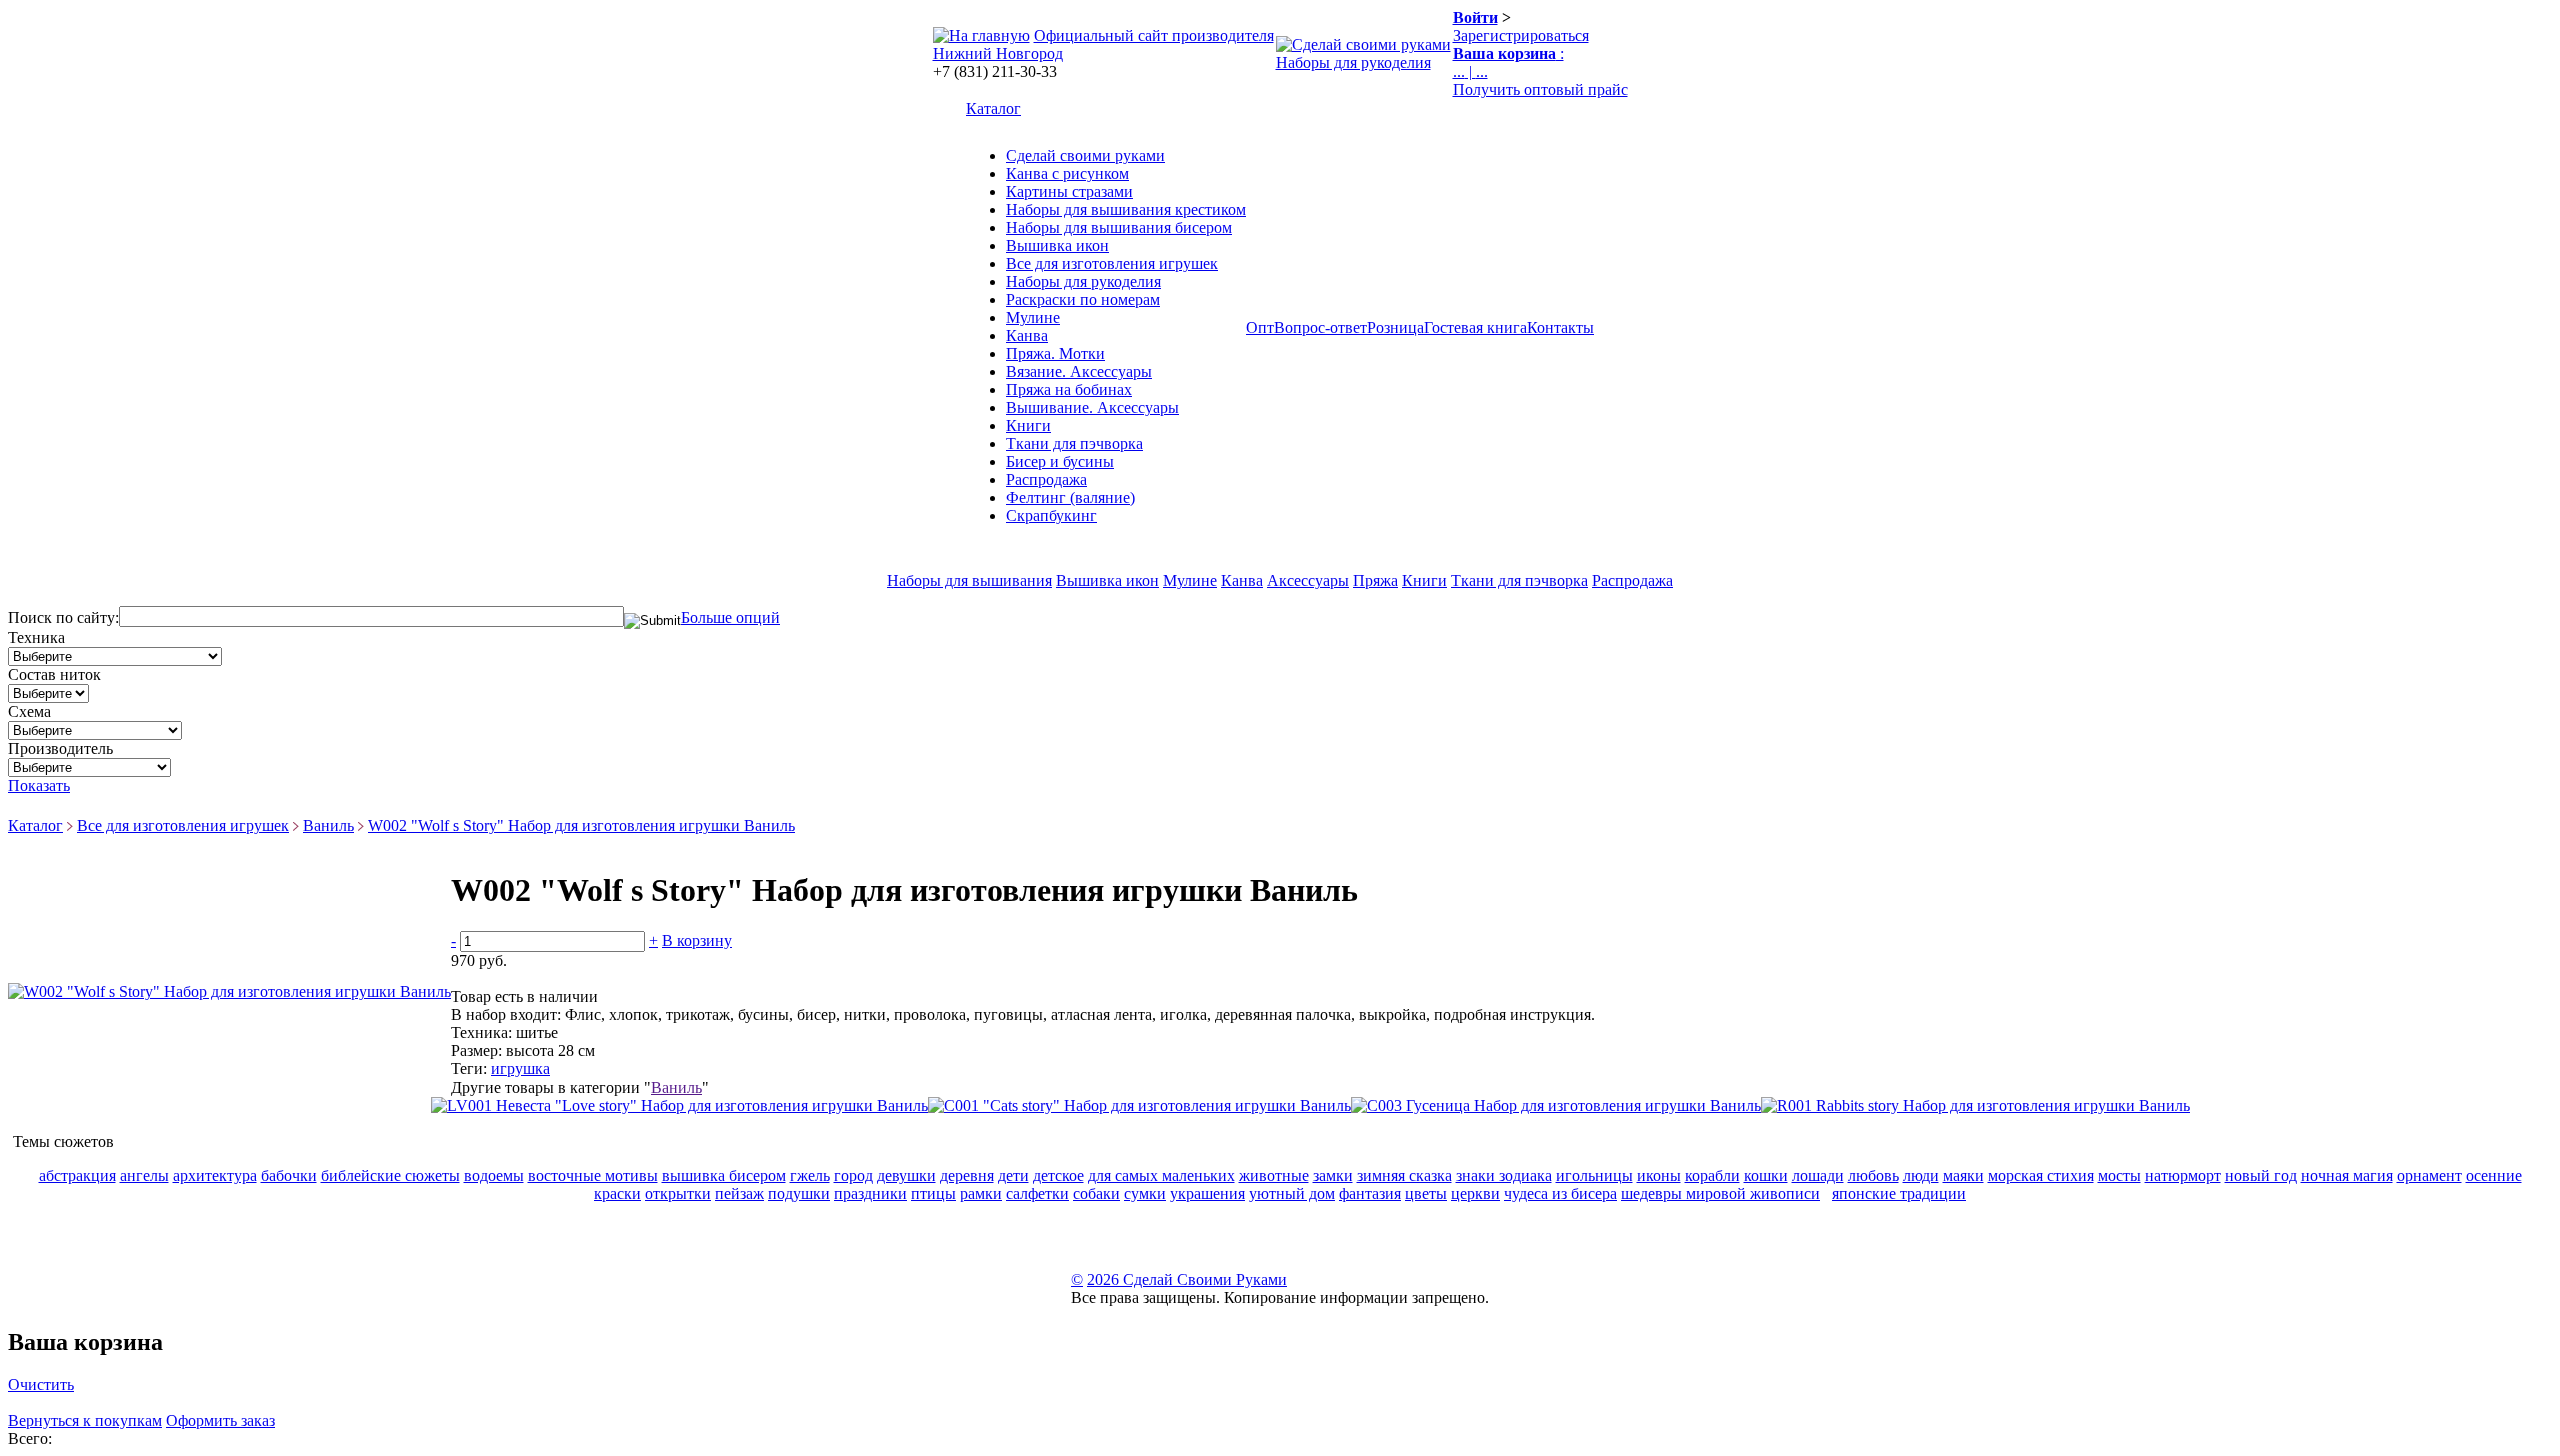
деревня (967, 1175)
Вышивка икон (1057, 245)
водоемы (494, 1175)
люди (1921, 1175)
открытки (678, 1193)
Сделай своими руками (1085, 155)
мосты (2119, 1175)
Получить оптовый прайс (1540, 89)
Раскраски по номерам (1083, 299)
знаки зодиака (1504, 1175)
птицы (933, 1193)
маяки (1963, 1175)
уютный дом (1292, 1193)
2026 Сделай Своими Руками (1187, 1279)
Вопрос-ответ (1320, 327)
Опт (1260, 327)
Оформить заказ (220, 1420)
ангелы (144, 1175)
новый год (2261, 1175)
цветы (1426, 1193)
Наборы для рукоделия (1353, 62)
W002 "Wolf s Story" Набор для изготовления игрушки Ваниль (581, 825)
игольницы (1594, 1175)
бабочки (289, 1175)
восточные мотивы (593, 1175)
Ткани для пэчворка (1074, 443)
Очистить (41, 1384)
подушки (799, 1193)
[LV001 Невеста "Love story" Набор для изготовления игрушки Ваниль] (679, 1105)
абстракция (77, 1175)
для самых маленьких (1161, 1175)
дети (1013, 1175)
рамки (981, 1193)
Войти (1475, 17)
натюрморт (2183, 1175)
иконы (1659, 1175)
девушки (906, 1175)
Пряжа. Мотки (1055, 353)
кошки (1766, 1175)
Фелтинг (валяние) (1070, 497)
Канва (1027, 335)
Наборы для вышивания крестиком (1126, 209)
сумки (1145, 1193)
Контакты (1560, 327)
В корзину (697, 940)
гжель (810, 1175)
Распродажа (1046, 479)
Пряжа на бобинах (1069, 389)
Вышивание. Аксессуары (1092, 407)
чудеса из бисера (1560, 1193)
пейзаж (739, 1193)
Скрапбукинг (1051, 515)
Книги (1028, 425)
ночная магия (2347, 1175)
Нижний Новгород (998, 53)
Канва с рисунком (1067, 173)
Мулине (1033, 317)
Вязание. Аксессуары (1079, 371)
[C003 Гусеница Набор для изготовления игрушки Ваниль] (1556, 1105)
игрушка (520, 1068)
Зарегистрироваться (1521, 35)
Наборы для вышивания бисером (1119, 227)
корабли (1712, 1175)
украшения (1207, 1193)
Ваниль (328, 825)
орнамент (2429, 1175)
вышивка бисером (724, 1175)
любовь (1873, 1175)
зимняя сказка (1404, 1175)
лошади (1818, 1175)
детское (1058, 1175)
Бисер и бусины (1060, 461)
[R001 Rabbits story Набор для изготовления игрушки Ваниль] (1975, 1105)
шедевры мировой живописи (1720, 1193)
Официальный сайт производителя (1154, 35)
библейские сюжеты (390, 1175)
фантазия (1370, 1193)
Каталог (993, 108)
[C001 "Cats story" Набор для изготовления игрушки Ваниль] (1139, 1105)
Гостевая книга (1475, 327)
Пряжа (1375, 580)
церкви (1475, 1193)
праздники (870, 1193)
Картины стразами (1069, 191)
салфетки (1037, 1193)
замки (1333, 1175)
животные (1274, 1175)
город (853, 1175)
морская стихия (2041, 1175)
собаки (1096, 1193)
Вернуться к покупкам (85, 1420)
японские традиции (1899, 1193)
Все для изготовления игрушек (1112, 263)
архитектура (215, 1175)
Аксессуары (1308, 580)
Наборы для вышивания (969, 580)
